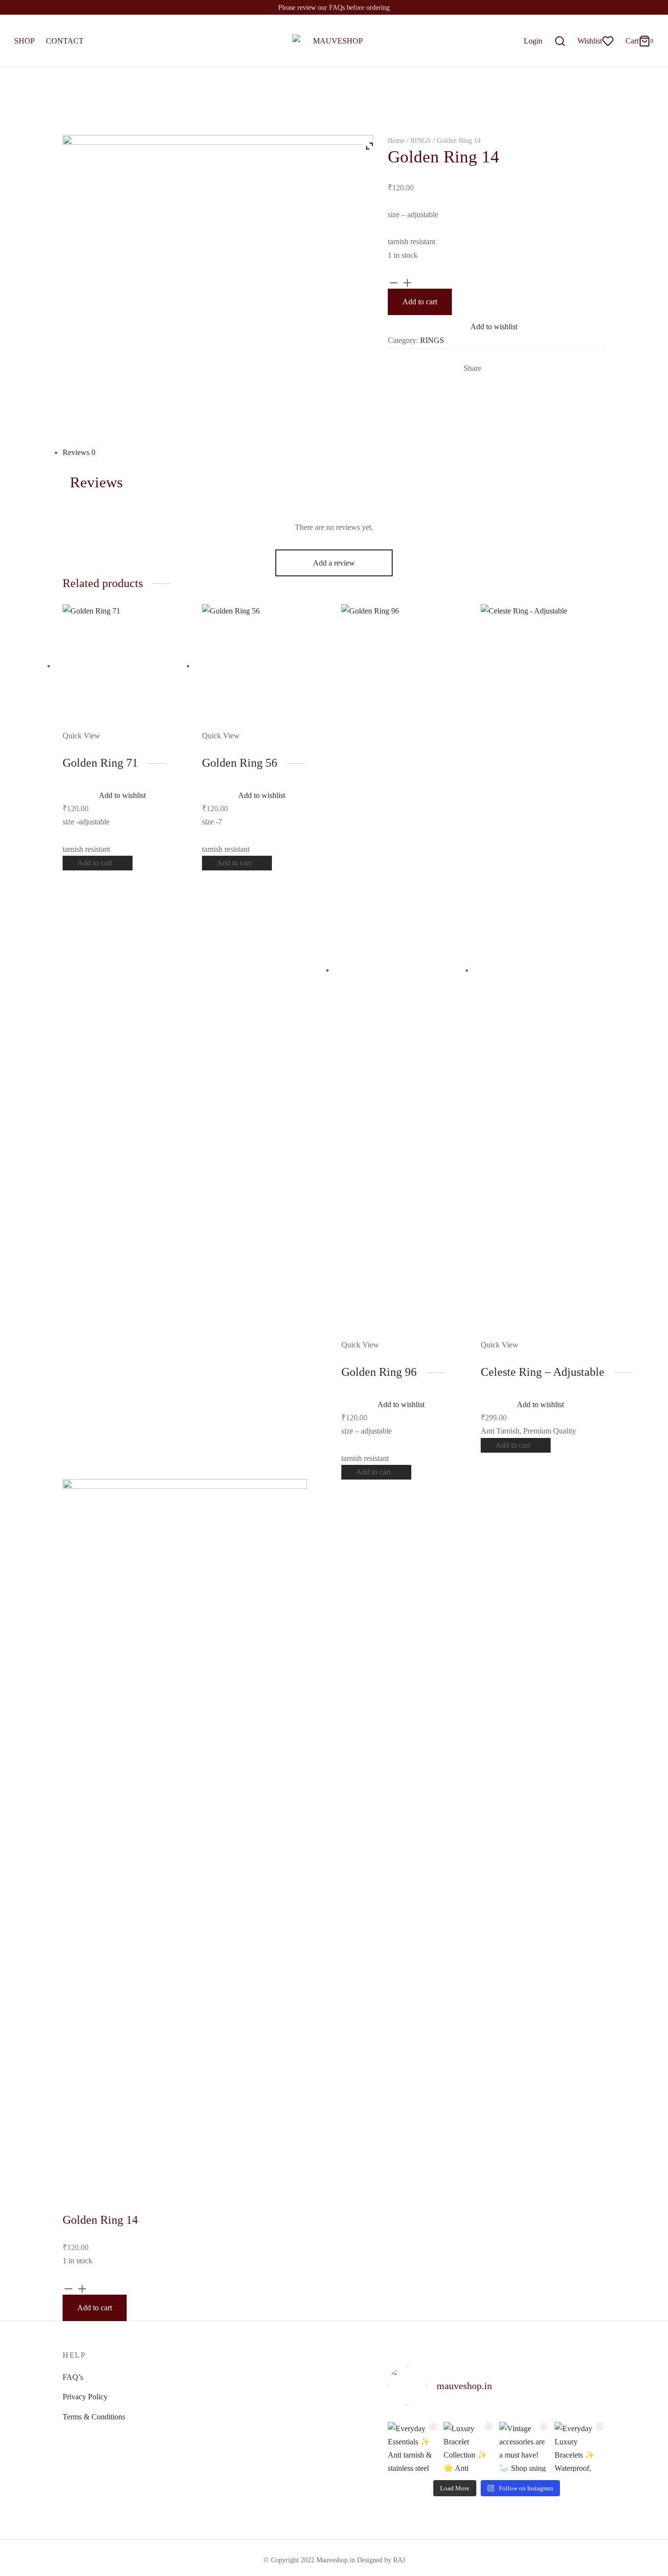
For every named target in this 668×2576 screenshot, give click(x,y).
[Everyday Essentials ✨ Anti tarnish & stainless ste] (413, 2446)
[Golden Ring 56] (264, 666)
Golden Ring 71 (100, 763)
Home (396, 141)
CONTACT (65, 41)
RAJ (399, 2560)
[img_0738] (218, 289)
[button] (98, 863)
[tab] (334, 452)
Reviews (79, 452)
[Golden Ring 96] (404, 970)
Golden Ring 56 (240, 763)
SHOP (24, 41)
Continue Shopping (512, 104)
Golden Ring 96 (379, 1372)
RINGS (421, 141)
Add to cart (420, 302)
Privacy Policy (85, 2397)
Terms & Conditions (94, 2417)
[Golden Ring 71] (125, 666)
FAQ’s (73, 2377)
